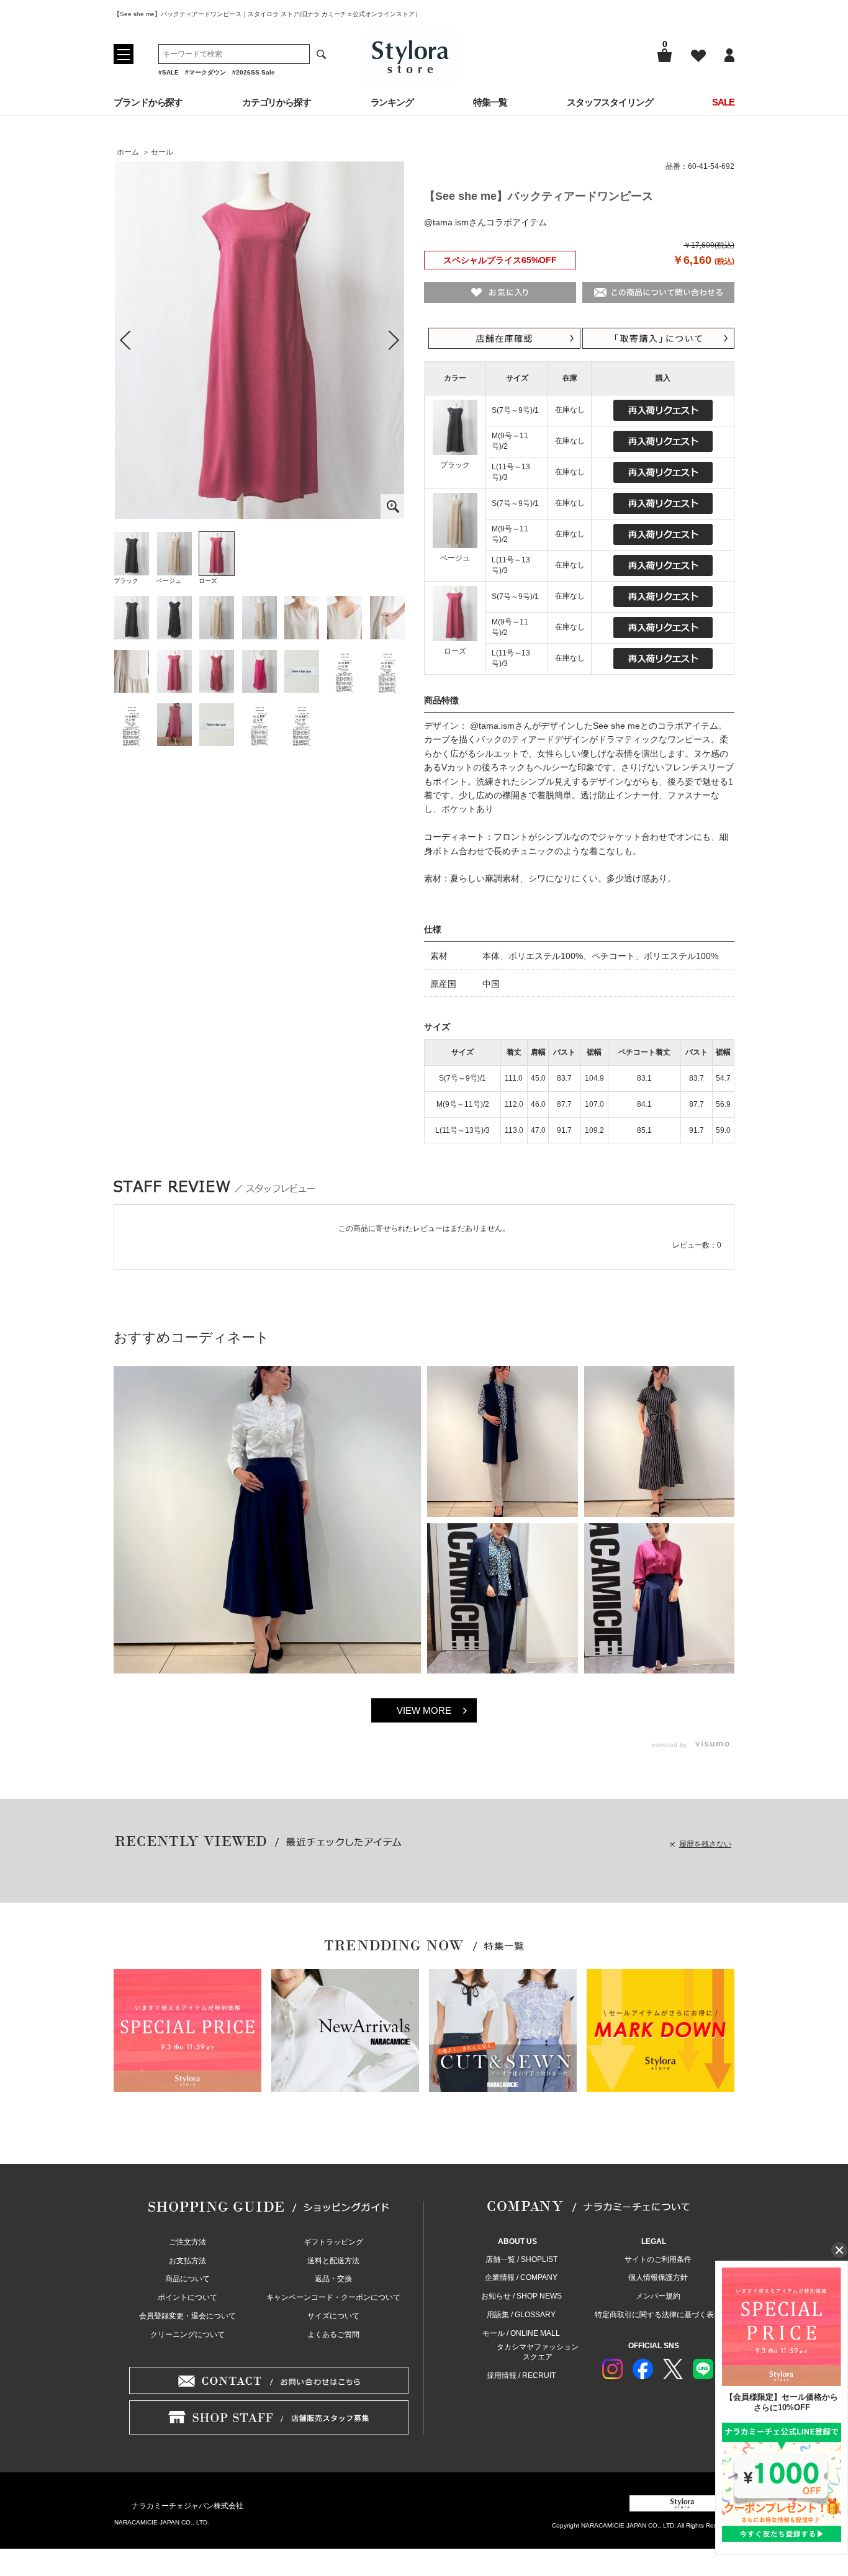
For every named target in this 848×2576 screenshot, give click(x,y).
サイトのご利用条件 (658, 2259)
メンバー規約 (658, 2296)
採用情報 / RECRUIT (521, 2376)
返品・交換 (333, 2279)
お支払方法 (187, 2261)
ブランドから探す (148, 102)
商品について (187, 2279)
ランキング (392, 102)
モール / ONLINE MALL (521, 2333)
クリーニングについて (187, 2335)
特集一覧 (490, 102)
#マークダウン (205, 72)
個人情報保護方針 (658, 2277)
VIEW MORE (424, 1710)
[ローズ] (259, 340)
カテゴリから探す (277, 102)
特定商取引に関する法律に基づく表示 (658, 2315)
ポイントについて (187, 2297)
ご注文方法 (187, 2242)
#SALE (169, 72)
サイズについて (333, 2316)
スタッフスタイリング (610, 102)
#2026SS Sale (254, 72)
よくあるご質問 (333, 2335)
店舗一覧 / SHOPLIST (521, 2259)
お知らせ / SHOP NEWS (521, 2296)
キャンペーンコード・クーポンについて (333, 2297)
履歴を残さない (705, 1844)
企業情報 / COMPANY (521, 2277)
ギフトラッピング (333, 2242)
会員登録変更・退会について (187, 2316)
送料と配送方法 (333, 2261)
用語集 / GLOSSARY (521, 2315)
